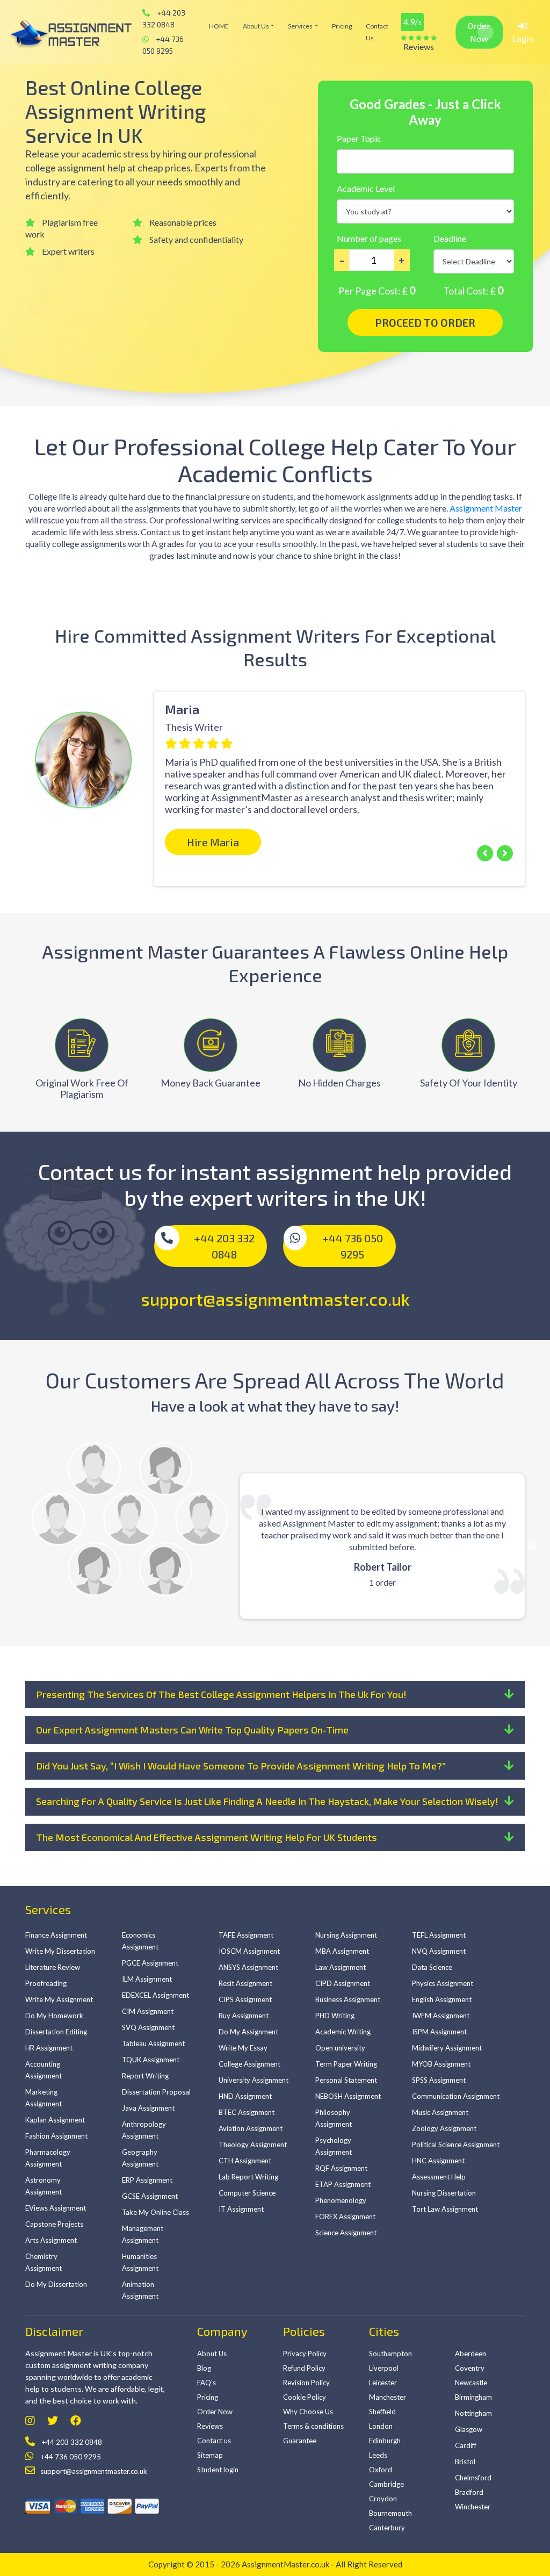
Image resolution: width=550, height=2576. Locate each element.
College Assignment (249, 2064)
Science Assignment (346, 2233)
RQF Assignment (341, 2168)
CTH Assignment (245, 2161)
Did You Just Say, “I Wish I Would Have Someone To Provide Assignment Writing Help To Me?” (241, 1766)
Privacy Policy (305, 2354)
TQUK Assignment (151, 2060)
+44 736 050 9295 (163, 45)
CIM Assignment (148, 2011)
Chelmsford (473, 2478)
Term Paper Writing (346, 2064)
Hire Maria (213, 842)
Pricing (342, 26)
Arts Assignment (51, 2240)
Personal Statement (346, 2080)
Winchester (473, 2507)
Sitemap (210, 2455)
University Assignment (254, 2080)
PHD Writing (335, 2016)
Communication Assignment (456, 2096)
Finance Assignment (56, 1935)
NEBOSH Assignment (348, 2096)
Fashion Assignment (56, 2136)
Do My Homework (54, 2016)
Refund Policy (304, 2368)
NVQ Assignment (439, 1951)
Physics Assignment (443, 1983)
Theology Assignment (253, 2145)
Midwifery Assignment (447, 2048)
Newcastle (471, 2383)
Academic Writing (343, 2032)
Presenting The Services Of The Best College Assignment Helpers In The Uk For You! (221, 1694)
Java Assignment (148, 2108)
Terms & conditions (313, 2426)
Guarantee (300, 2441)
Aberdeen (471, 2354)
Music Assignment (440, 2112)
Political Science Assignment (456, 2145)
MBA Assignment (342, 1951)
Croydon (383, 2499)
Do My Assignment (248, 2032)
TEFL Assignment (439, 1935)
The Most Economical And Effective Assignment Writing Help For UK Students (207, 1837)
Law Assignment (341, 1967)
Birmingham (473, 2397)
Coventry (470, 2368)
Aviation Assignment (251, 2128)
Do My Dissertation (56, 2284)
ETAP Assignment (343, 2184)
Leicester (383, 2383)
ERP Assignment (147, 2180)
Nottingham (473, 2413)
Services (300, 26)
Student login (218, 2470)
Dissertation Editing (56, 2032)
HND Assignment (245, 2096)
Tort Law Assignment (445, 2209)
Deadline (450, 238)
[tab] (275, 1695)
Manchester (388, 2397)
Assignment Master (486, 508)
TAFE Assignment (246, 1935)
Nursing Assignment (346, 1935)
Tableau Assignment (153, 2043)
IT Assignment (241, 2209)
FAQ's (207, 2383)
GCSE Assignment (150, 2196)
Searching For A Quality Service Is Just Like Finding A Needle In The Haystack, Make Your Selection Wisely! (267, 1801)
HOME (219, 26)
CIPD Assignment (343, 1983)
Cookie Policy (305, 2397)
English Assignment (442, 1999)
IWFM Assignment (441, 2016)
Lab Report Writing (248, 2177)
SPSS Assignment (439, 2080)
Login (523, 38)
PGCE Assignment (150, 1963)
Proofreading (46, 1983)
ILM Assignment (147, 1979)
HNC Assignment (438, 2161)
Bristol (465, 2462)
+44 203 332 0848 (164, 19)
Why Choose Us (308, 2412)
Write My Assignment (59, 1999)
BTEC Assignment (247, 2112)
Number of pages (369, 238)
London (381, 2426)
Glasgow (469, 2429)
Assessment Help (439, 2177)
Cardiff (466, 2445)
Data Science (432, 1967)
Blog (204, 2368)
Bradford (469, 2492)
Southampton (390, 2354)
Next (533, 1546)
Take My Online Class (155, 2212)
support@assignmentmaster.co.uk (275, 1299)
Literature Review (53, 1967)
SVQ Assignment (148, 2027)
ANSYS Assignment (248, 1967)
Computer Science (247, 2193)
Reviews (210, 2426)
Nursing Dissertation (444, 2193)
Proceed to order (425, 322)
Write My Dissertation (60, 1951)
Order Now (479, 32)
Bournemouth (390, 2513)
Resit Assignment (245, 1983)
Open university (340, 2048)
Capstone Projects (54, 2224)
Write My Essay (243, 2048)
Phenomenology (341, 2200)
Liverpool (384, 2368)
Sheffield (382, 2412)
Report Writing (145, 2076)
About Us (256, 26)
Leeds (378, 2455)
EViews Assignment (56, 2208)
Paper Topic (359, 138)
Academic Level (366, 188)
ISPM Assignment (439, 2032)
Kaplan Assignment (55, 2120)
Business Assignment (348, 1999)
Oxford (381, 2470)
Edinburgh (385, 2441)
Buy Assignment (244, 2016)
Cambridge (386, 2484)
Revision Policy (306, 2383)
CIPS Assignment (245, 1999)
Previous (17, 756)
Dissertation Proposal (156, 2092)
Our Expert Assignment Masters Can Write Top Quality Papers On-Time (192, 1730)
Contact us (377, 32)
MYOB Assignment (441, 2064)
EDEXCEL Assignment (155, 1995)
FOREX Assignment (345, 2217)
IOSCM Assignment (249, 1951)
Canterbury (387, 2528)
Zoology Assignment (444, 2128)
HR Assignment (49, 2048)
